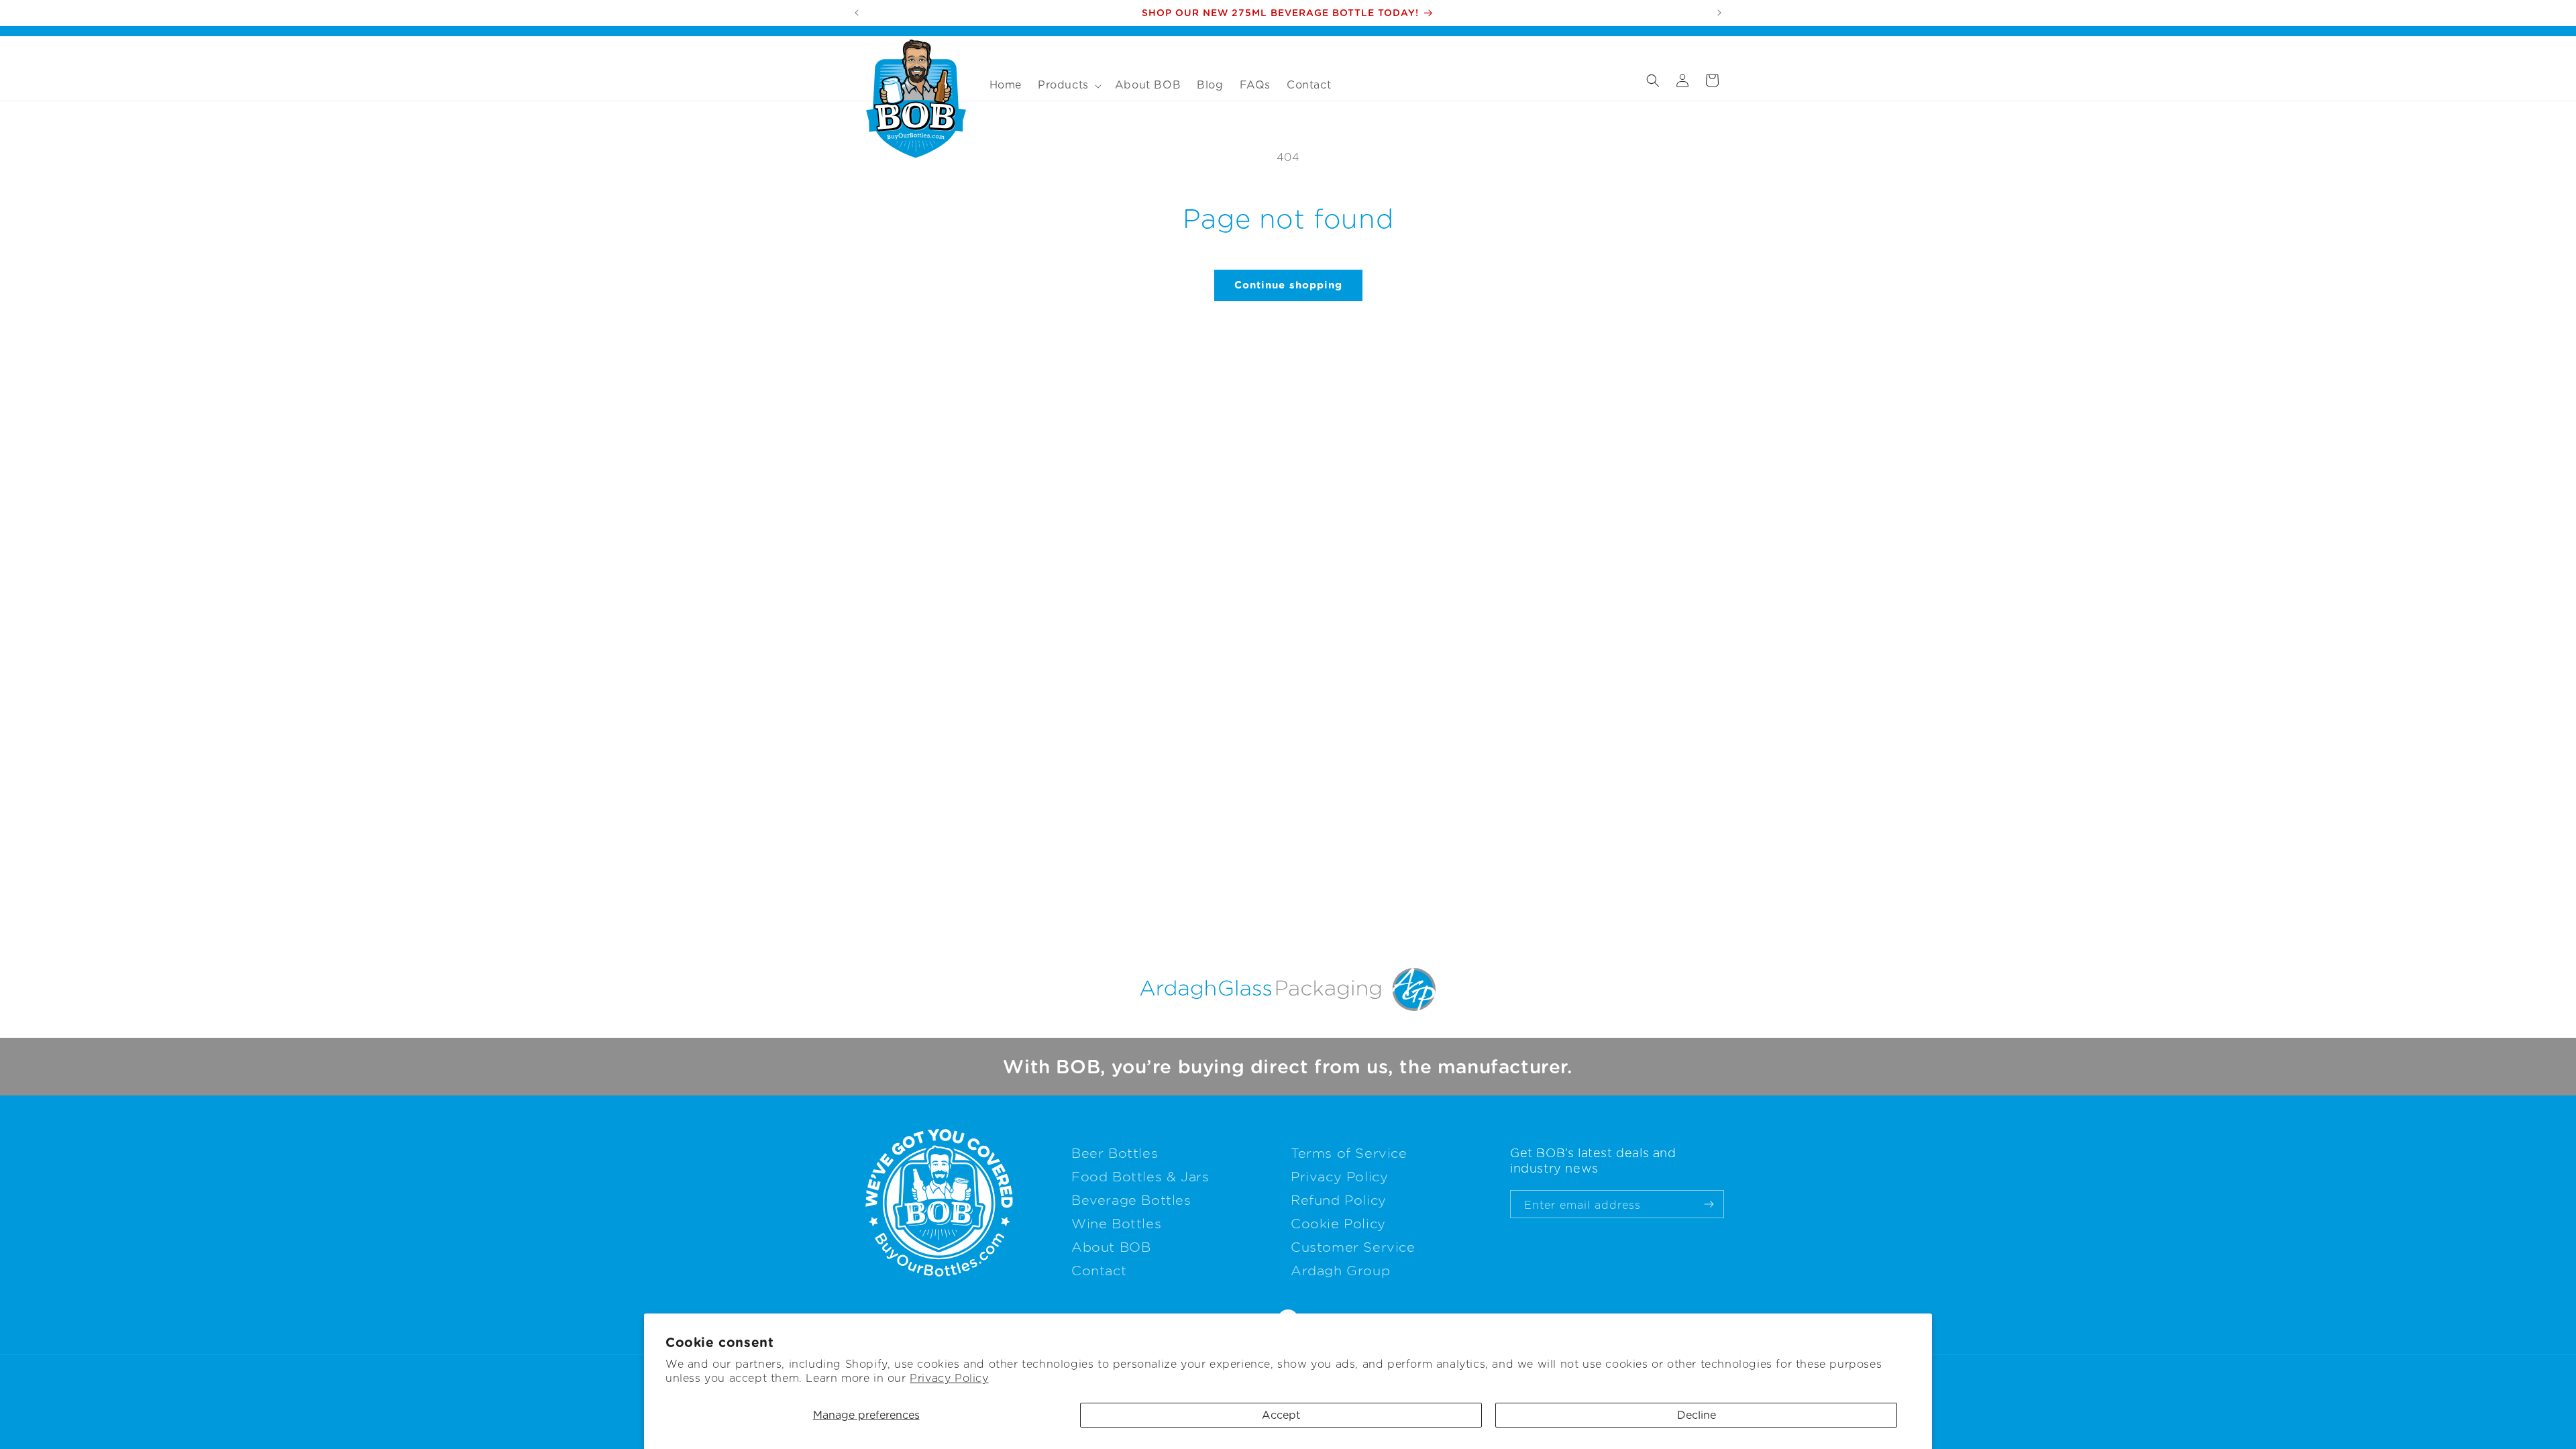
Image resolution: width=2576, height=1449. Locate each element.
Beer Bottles (1115, 1153)
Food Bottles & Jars (1140, 1177)
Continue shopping (1288, 285)
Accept (1281, 1415)
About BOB (1111, 1247)
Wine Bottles (1116, 1224)
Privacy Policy (949, 1378)
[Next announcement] (1719, 13)
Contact (1099, 1271)
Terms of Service (1349, 1153)
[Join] (1709, 1204)
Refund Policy (1339, 1200)
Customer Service (1353, 1247)
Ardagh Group (1340, 1271)
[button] (1068, 86)
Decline (1697, 1415)
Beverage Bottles (1131, 1200)
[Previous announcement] (857, 13)
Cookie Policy (1338, 1224)
